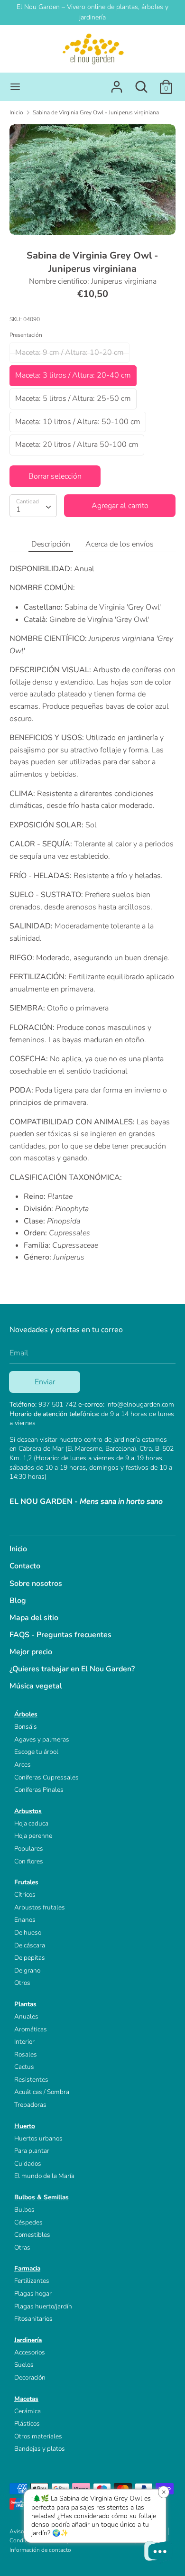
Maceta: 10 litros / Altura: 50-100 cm (78, 422)
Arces (23, 1765)
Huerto (25, 2126)
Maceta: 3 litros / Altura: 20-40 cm (73, 375)
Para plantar (32, 2151)
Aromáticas (31, 2029)
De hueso (28, 1932)
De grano (27, 1970)
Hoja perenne (33, 1836)
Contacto (25, 1566)
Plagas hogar (33, 2293)
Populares (29, 1849)
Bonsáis (26, 1727)
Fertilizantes (32, 2281)
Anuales (26, 2016)
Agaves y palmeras (42, 1739)
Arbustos (28, 1811)
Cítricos (25, 1895)
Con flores (29, 1861)
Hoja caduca (31, 1823)
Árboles (26, 1714)
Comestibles (32, 2235)
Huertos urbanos (38, 2138)
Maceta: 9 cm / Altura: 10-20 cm (69, 352)
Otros (22, 1983)
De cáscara (30, 1945)
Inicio (18, 1549)
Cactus (24, 2067)
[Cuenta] (117, 83)
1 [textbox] (18, 510)
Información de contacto (40, 2550)
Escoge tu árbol (36, 1752)
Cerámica (28, 2411)
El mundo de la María (44, 2176)
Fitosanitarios (33, 2319)
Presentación (26, 335)
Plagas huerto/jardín (43, 2306)
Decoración (30, 2377)
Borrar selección (55, 476)
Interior (24, 2042)
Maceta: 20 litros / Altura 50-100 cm (77, 445)
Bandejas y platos (40, 2449)
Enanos (25, 1920)
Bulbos (24, 2210)
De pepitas (30, 1958)
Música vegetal (36, 1686)
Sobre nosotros (36, 1584)
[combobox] (33, 506)
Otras (22, 2247)
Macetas (26, 2399)
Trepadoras (30, 2105)
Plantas (25, 2004)
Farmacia (27, 2268)
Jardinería (28, 2340)
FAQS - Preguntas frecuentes (60, 1635)
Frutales (26, 1882)
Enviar (45, 1382)
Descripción (51, 544)
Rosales (26, 2054)
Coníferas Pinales (39, 1790)
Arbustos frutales (40, 1907)
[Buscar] (141, 83)
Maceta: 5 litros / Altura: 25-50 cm (73, 398)
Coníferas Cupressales (46, 1777)
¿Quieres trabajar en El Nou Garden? (72, 1669)
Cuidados (28, 2164)
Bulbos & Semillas (42, 2197)
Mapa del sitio (34, 1618)
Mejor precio (31, 1652)
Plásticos (27, 2423)
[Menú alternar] (15, 87)
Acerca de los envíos (120, 544)
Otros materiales (38, 2436)
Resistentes (31, 2080)
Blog (18, 1601)
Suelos (24, 2365)
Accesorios (30, 2352)
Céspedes (28, 2222)
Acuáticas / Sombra (42, 2092)
